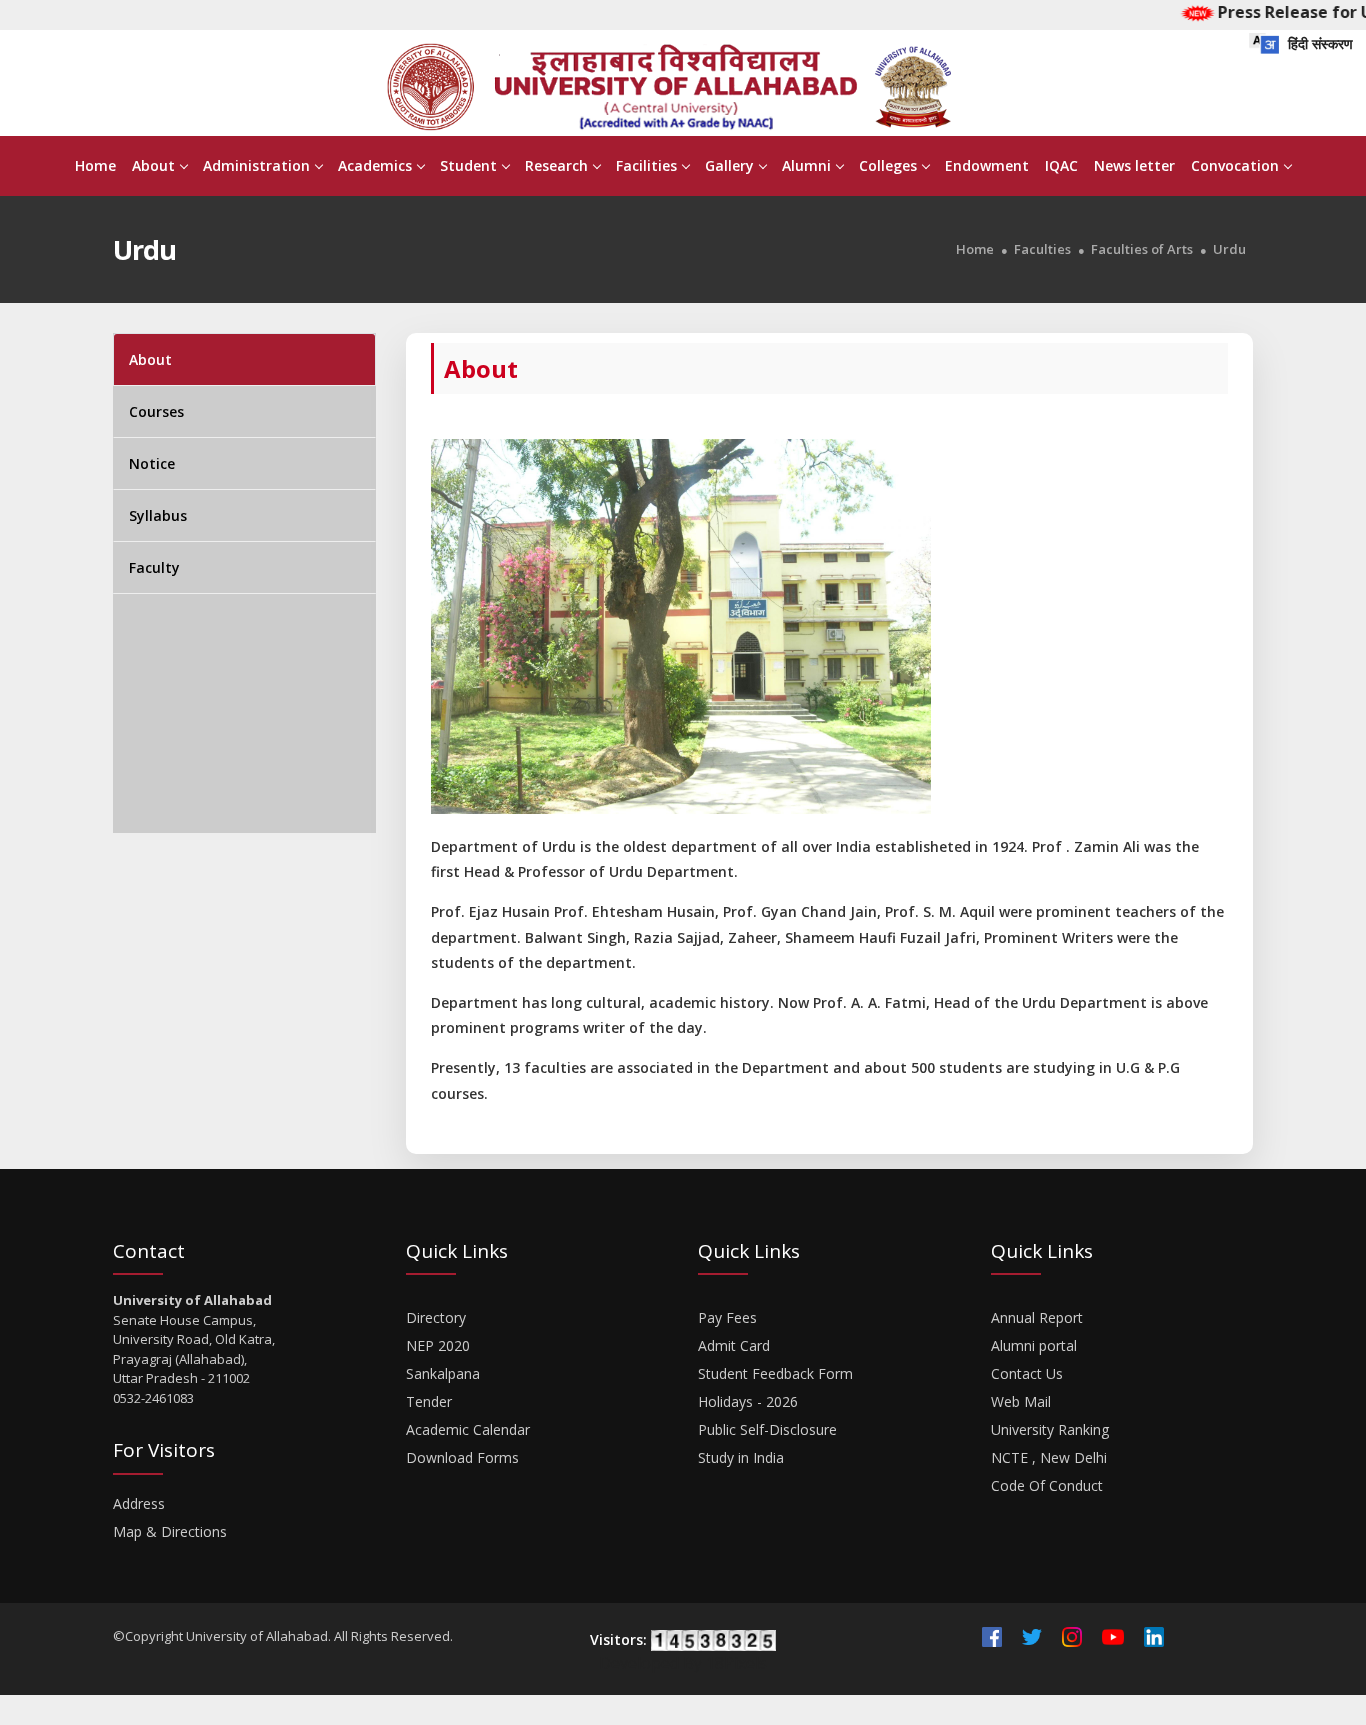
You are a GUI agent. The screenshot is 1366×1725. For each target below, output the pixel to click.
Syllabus (158, 515)
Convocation (1235, 165)
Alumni (806, 165)
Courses (156, 411)
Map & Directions (170, 1531)
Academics (375, 165)
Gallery (729, 165)
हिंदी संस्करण (1318, 43)
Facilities (646, 165)
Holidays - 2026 (748, 1401)
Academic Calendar (468, 1429)
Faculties (1042, 249)
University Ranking (1050, 1429)
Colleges (888, 165)
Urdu (1229, 249)
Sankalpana (443, 1373)
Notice (152, 463)
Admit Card (734, 1345)
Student (468, 165)
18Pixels (736, 1663)
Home (95, 165)
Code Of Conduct (1047, 1485)
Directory (436, 1317)
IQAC (1061, 165)
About (153, 165)
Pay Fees (727, 1317)
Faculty (154, 567)
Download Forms (462, 1457)
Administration (256, 165)
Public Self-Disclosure (767, 1429)
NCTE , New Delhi (1049, 1457)
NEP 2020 (438, 1345)
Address (139, 1503)
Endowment (987, 165)
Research (556, 165)
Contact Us (1027, 1373)
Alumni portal (1034, 1345)
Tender (429, 1401)
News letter (1134, 165)
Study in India (741, 1457)
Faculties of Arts (1142, 249)
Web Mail (1021, 1401)
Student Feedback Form (775, 1373)
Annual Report (1037, 1317)
